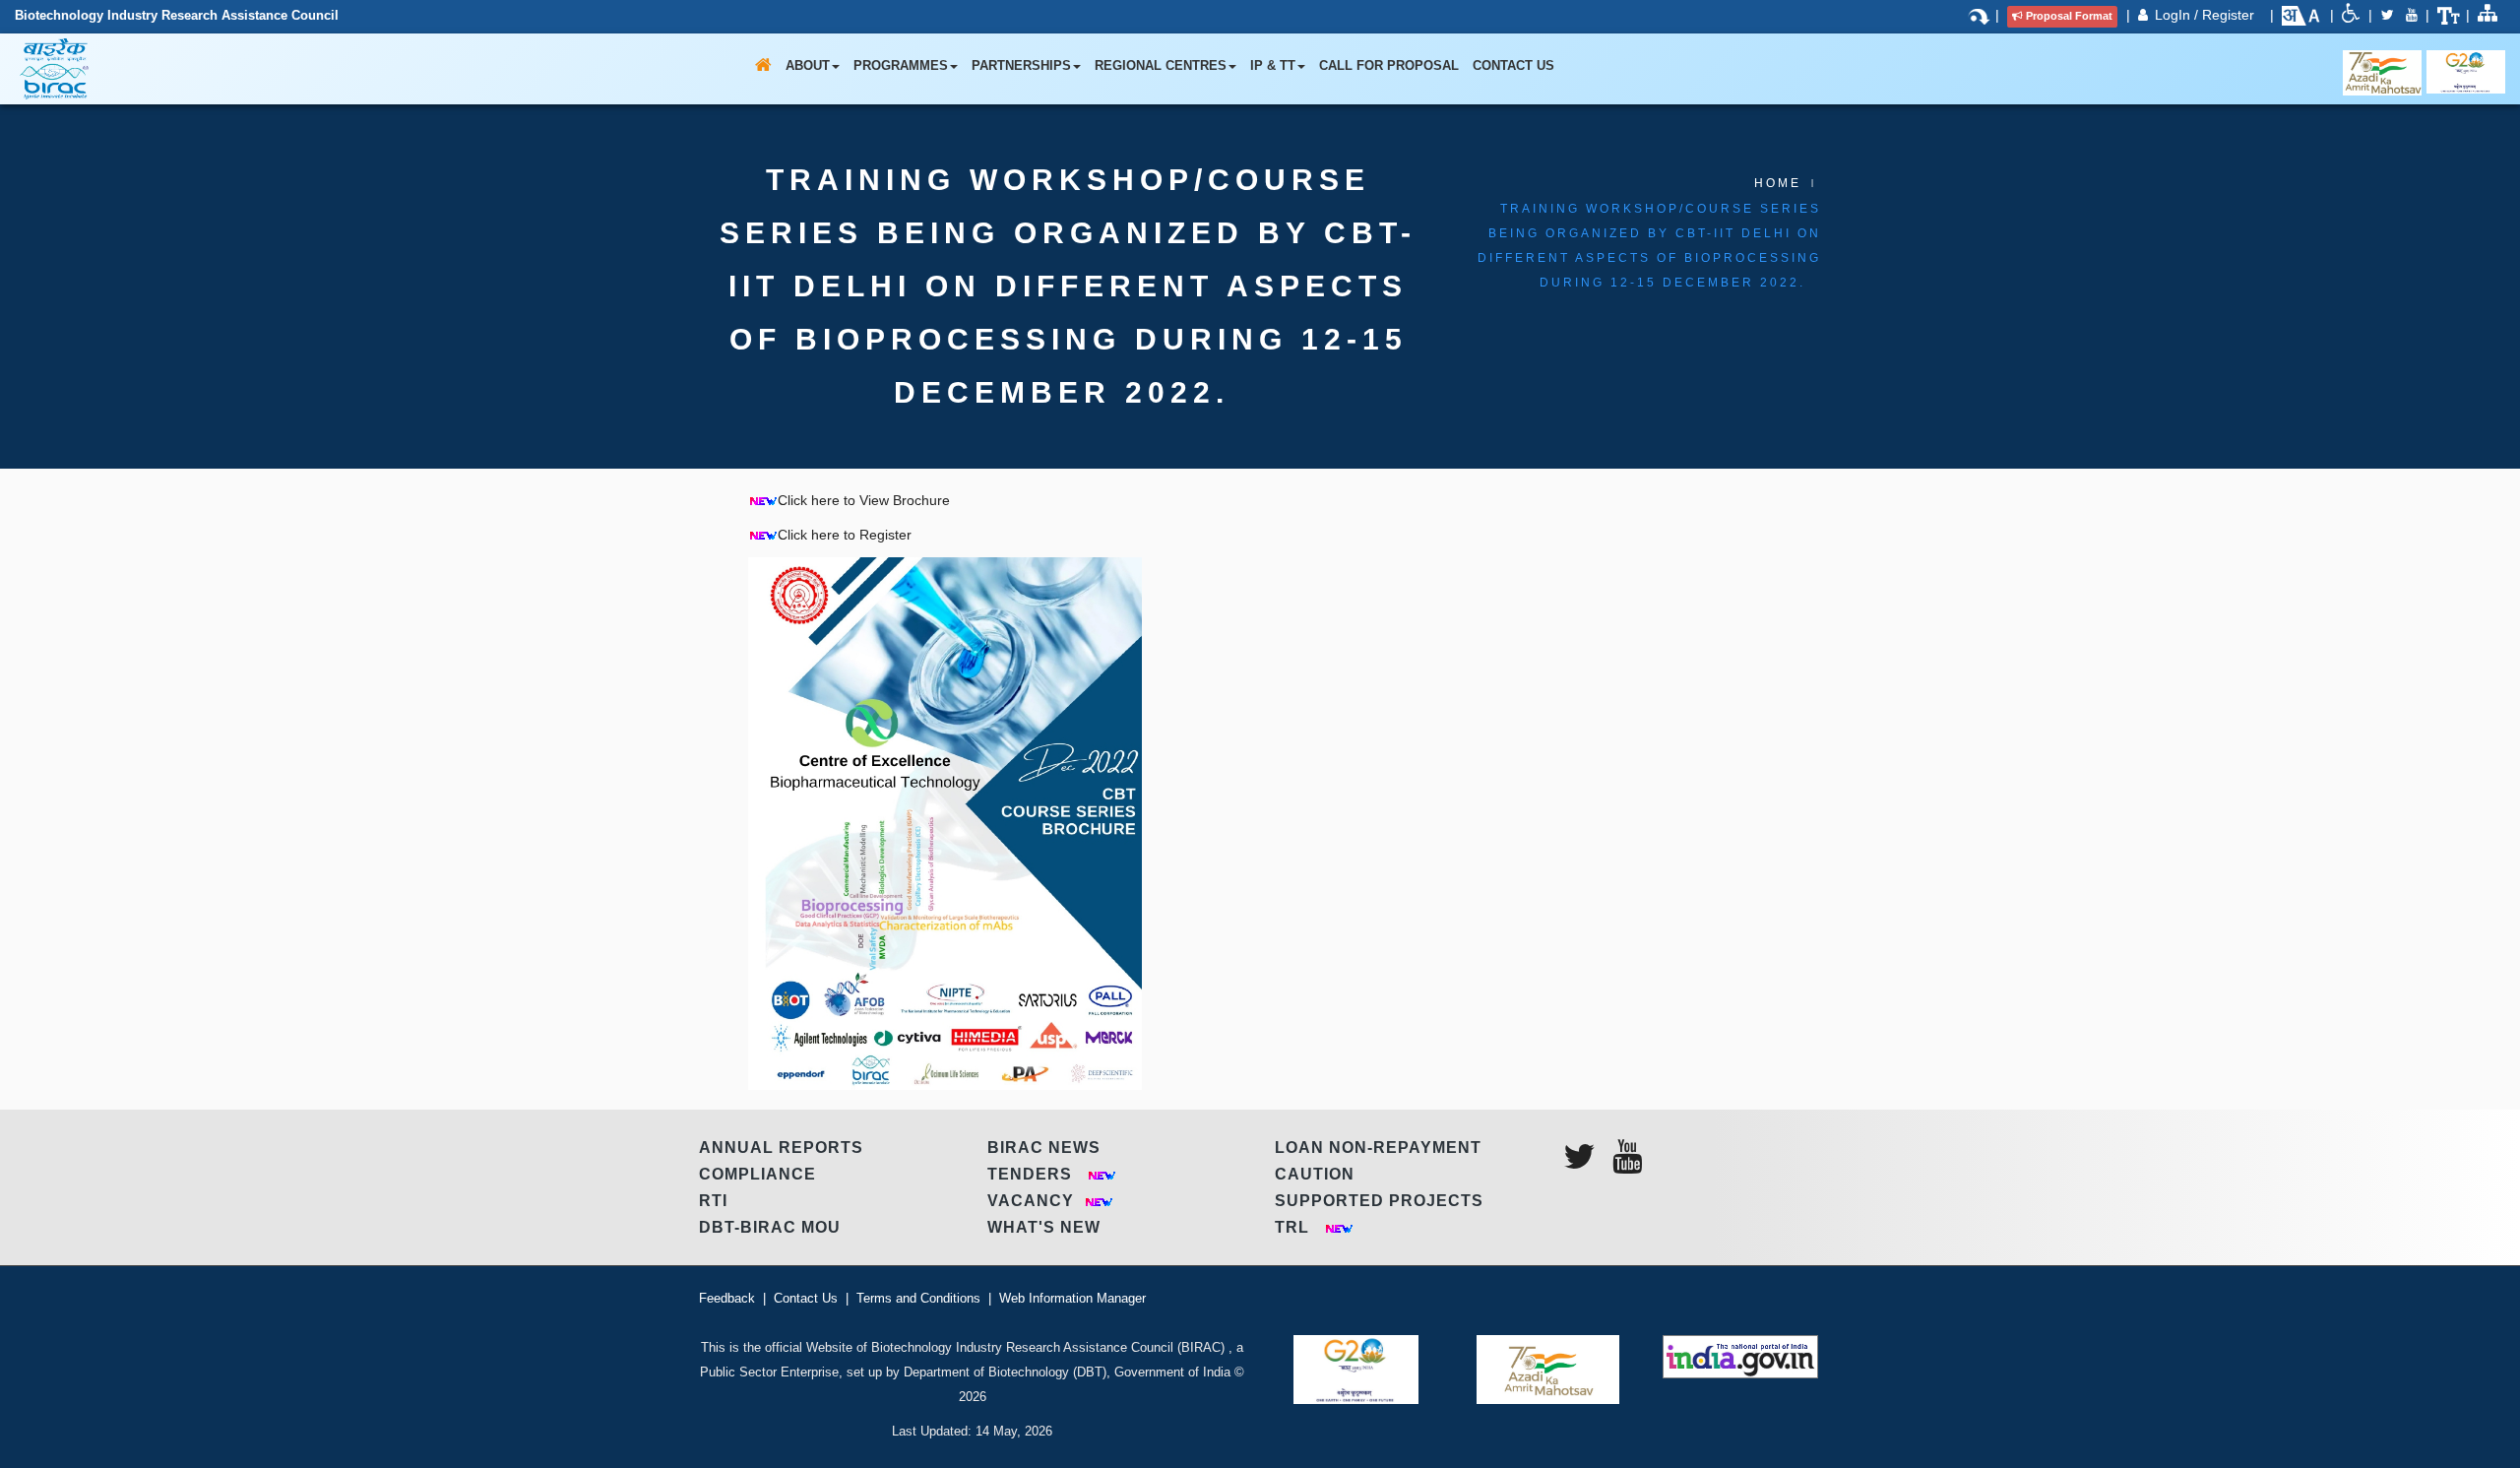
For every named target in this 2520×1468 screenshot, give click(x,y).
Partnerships (1021, 65)
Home (1778, 183)
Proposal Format (2069, 16)
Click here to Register (845, 535)
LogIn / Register (2206, 15)
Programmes (901, 65)
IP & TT (1273, 65)
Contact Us (1513, 65)
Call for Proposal (1389, 65)
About (808, 65)
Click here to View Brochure (864, 500)
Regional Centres (1161, 65)
